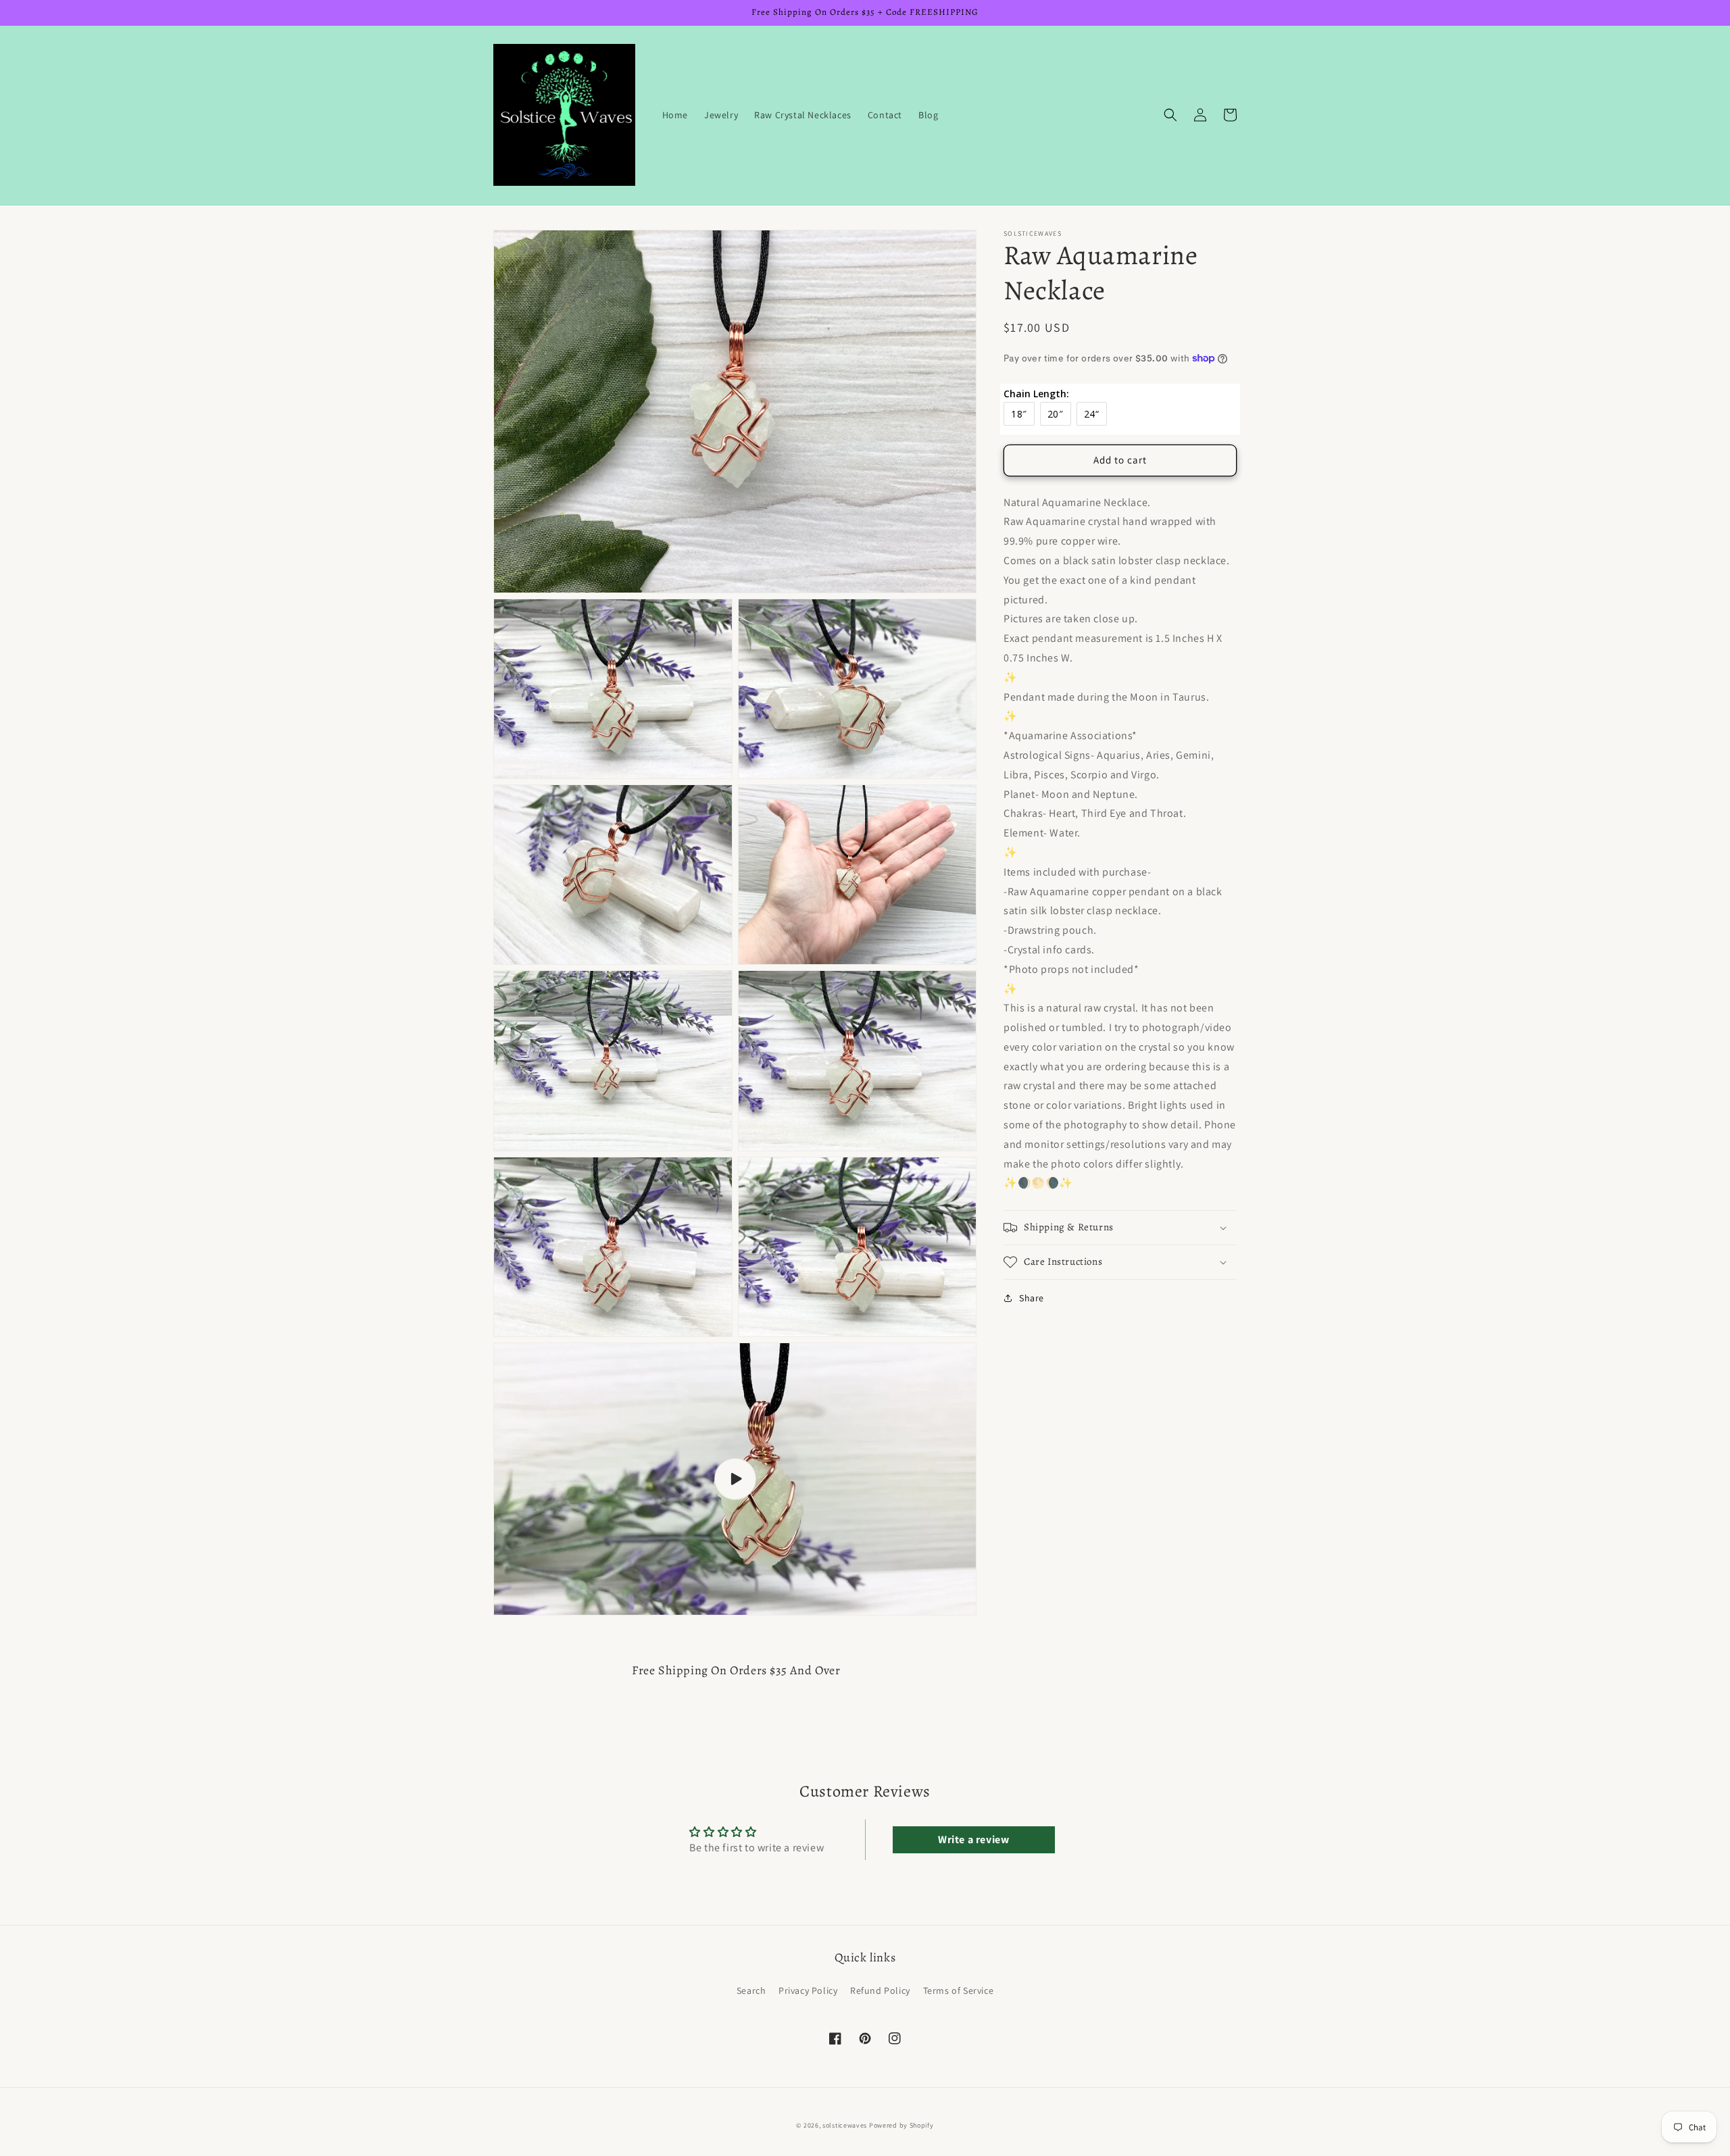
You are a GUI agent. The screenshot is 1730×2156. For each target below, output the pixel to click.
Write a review (973, 1839)
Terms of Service (959, 1990)
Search (751, 1990)
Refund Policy (880, 1990)
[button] (1170, 115)
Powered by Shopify (901, 2125)
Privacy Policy (808, 1990)
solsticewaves (845, 2125)
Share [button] (1032, 1298)
